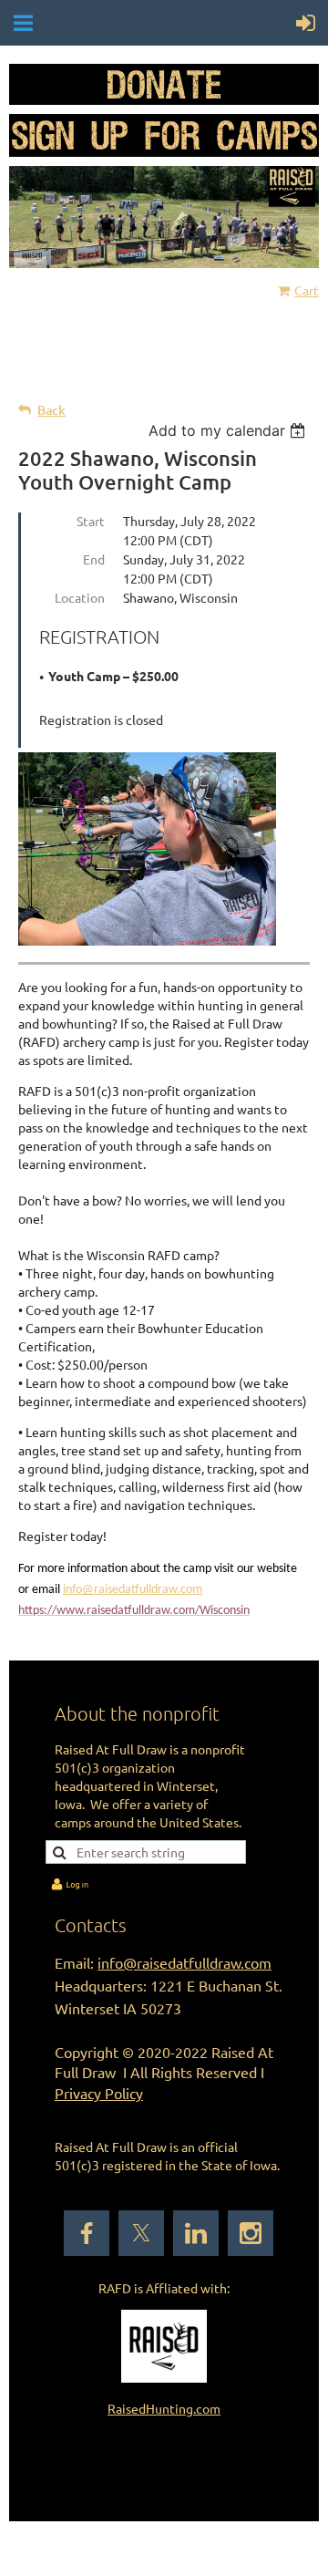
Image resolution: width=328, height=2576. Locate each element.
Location (80, 597)
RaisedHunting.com (164, 2408)
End (94, 559)
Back (51, 410)
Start (91, 521)
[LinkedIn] (196, 2233)
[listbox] (229, 430)
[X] (141, 2233)
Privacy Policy (99, 2093)
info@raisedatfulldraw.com (133, 1590)
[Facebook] (87, 2233)
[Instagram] (251, 2233)
